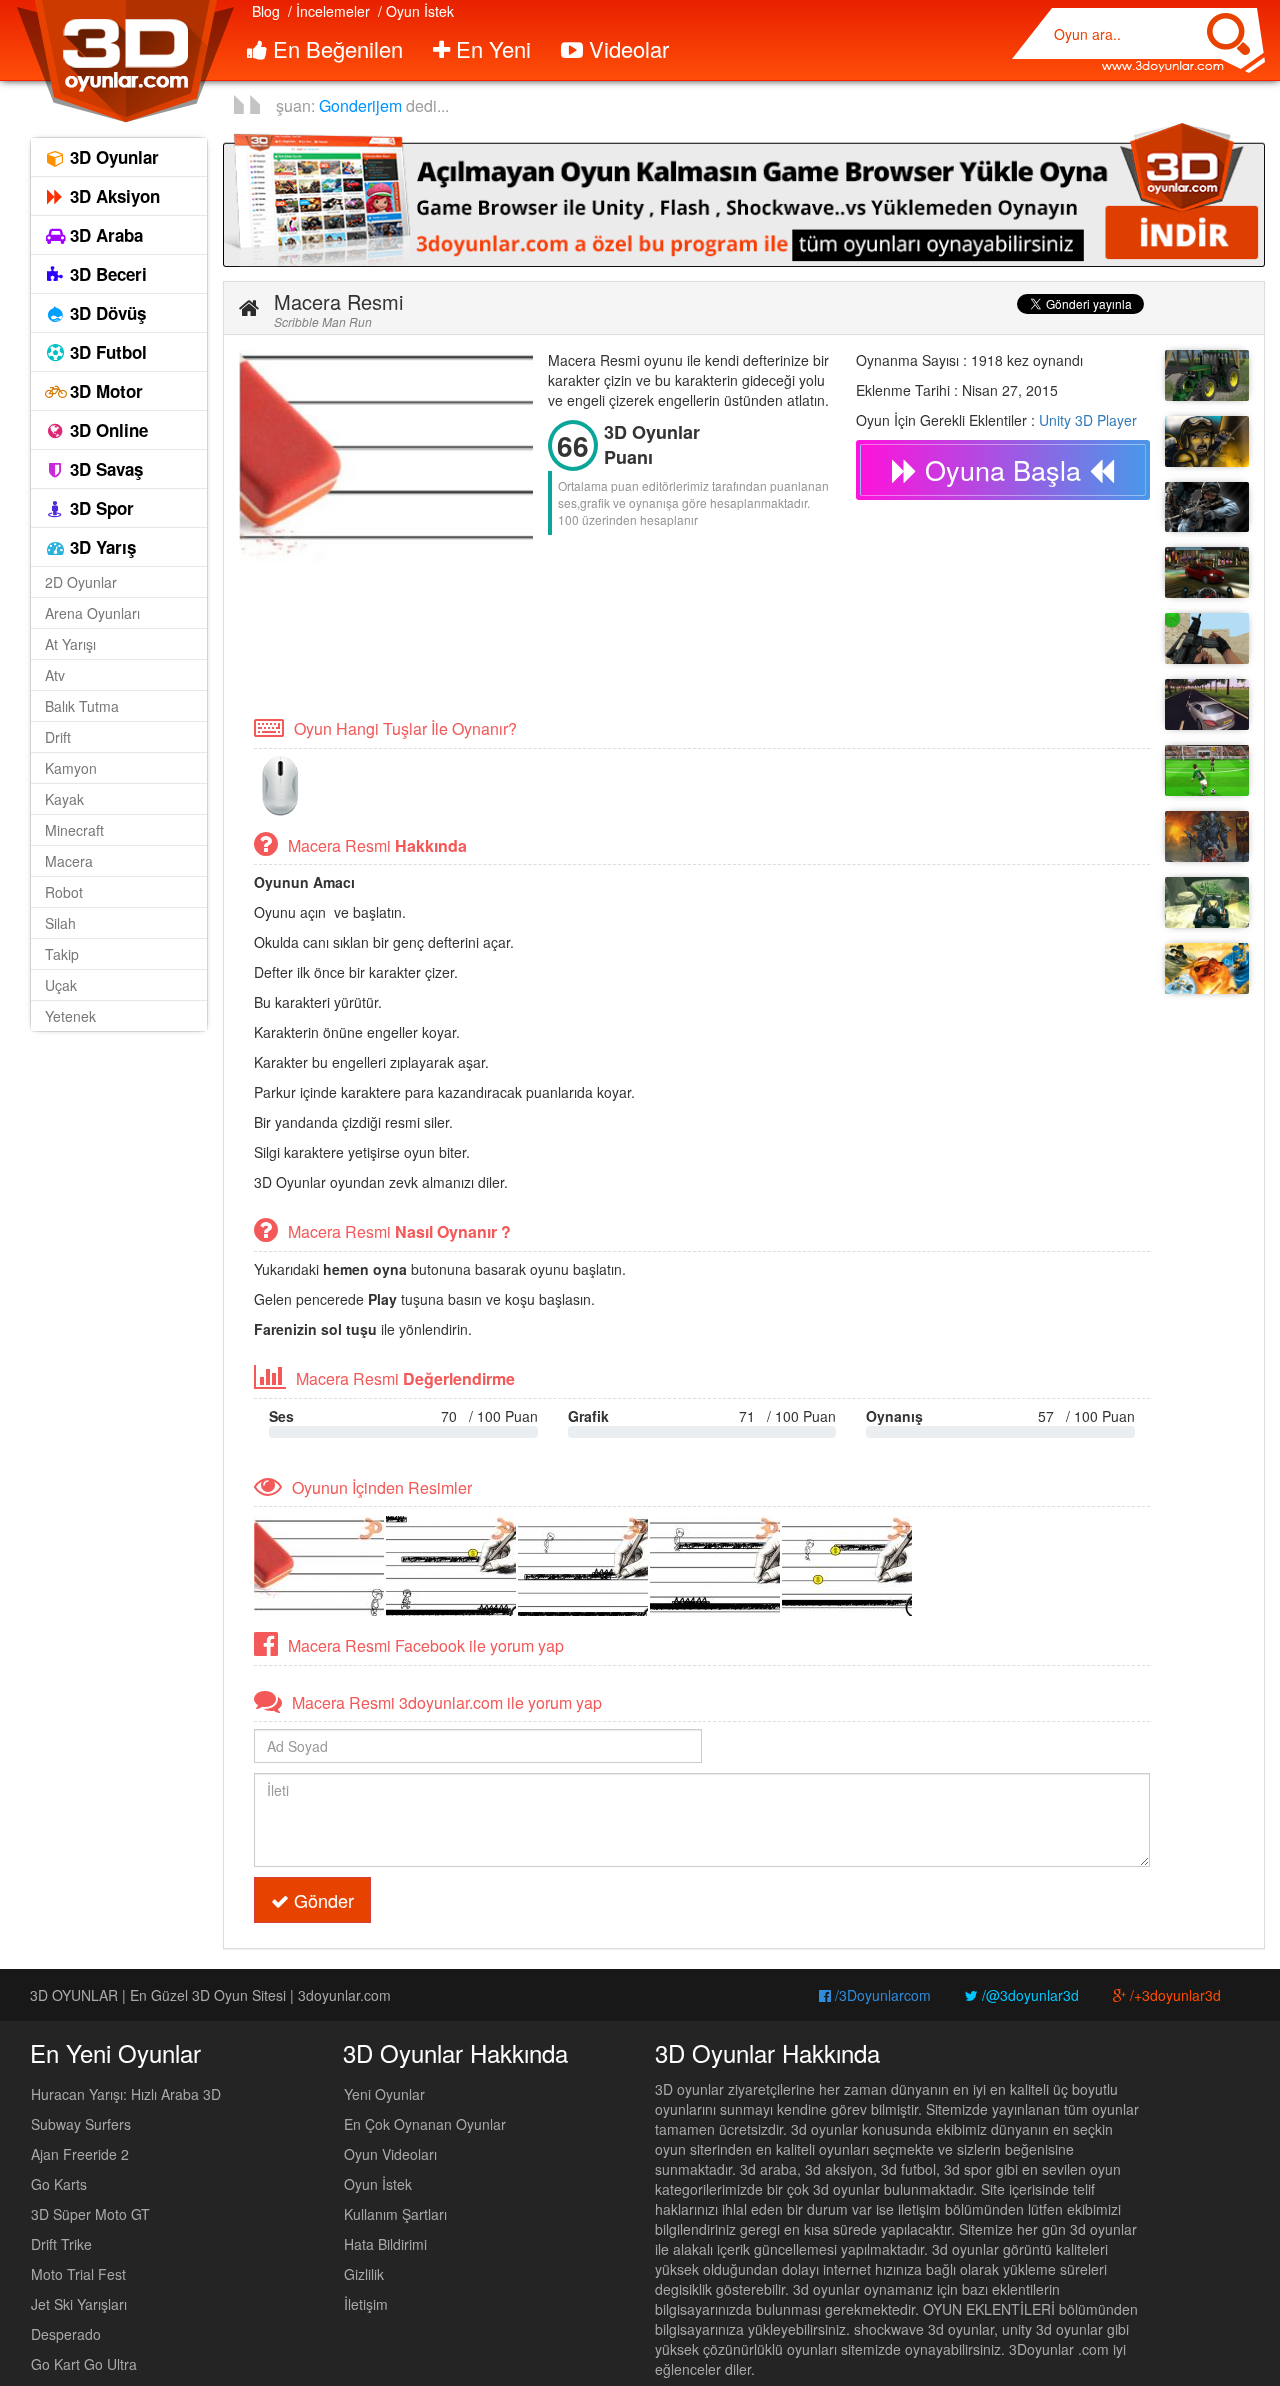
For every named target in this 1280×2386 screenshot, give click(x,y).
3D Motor (104, 391)
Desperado (66, 2334)
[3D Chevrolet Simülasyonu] (1207, 572)
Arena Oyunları (92, 613)
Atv (55, 675)
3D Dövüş (105, 313)
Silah (60, 923)
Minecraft (74, 830)
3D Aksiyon (112, 196)
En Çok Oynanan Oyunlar (425, 2124)
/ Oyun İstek (416, 11)
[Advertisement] (603, 640)
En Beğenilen (335, 48)
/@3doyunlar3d (1028, 1995)
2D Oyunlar (81, 582)
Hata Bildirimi (385, 2244)
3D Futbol (106, 352)
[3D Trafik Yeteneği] (1207, 704)
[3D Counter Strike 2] (1207, 638)
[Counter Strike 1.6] (1207, 507)
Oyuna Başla (1003, 469)
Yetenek (70, 1016)
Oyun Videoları (390, 2154)
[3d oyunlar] (124, 61)
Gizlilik (364, 2274)
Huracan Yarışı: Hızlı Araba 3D (126, 2094)
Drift (58, 737)
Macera (69, 861)
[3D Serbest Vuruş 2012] (1207, 770)
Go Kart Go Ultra (84, 2364)
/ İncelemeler (329, 11)
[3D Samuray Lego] (1207, 968)
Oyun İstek (378, 2184)
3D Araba (104, 235)
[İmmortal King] (1207, 836)
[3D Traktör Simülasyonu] (1207, 375)
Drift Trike (61, 2244)
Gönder (321, 1900)
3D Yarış (100, 547)
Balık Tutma (82, 706)
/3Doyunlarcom (881, 1995)
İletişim (366, 2304)
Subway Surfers (81, 2124)
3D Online (106, 430)
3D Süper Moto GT (90, 2214)
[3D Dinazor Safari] (1207, 902)
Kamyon (71, 768)
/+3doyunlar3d (1173, 1995)
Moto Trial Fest (78, 2274)
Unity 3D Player (1088, 420)
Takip (62, 954)
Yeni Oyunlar (384, 2094)
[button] (249, 308)
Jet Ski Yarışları (79, 2304)
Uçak (61, 985)
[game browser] (744, 193)
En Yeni (490, 48)
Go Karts (59, 2184)
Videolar (626, 48)
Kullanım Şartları (395, 2214)
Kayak (64, 799)
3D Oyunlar (112, 157)
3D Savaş (104, 469)
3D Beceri (106, 274)
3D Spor (99, 508)
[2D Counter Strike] (1207, 441)
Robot (64, 892)
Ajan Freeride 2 (80, 2154)
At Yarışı (70, 644)
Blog (266, 11)
